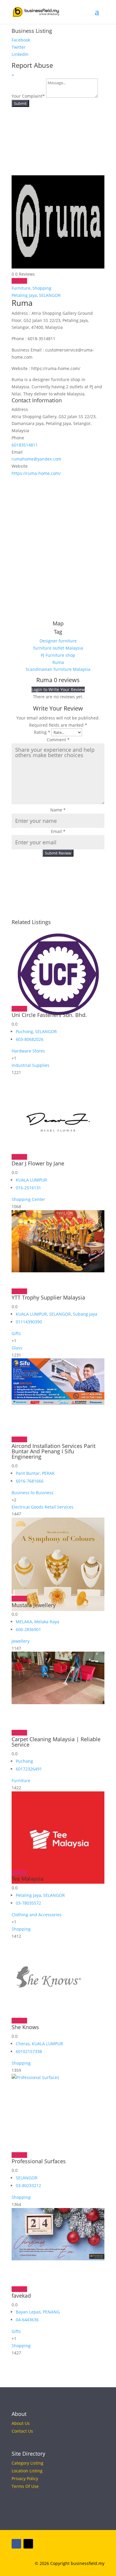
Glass (17, 1348)
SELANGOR (50, 295)
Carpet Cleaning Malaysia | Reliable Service (56, 1742)
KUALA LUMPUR (31, 1180)
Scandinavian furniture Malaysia (58, 669)
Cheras (23, 2044)
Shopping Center (28, 1199)
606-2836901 (28, 1629)
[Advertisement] (58, 544)
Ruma (58, 662)
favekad (21, 2296)
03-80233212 (28, 2185)
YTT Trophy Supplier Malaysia (48, 1297)
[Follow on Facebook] (16, 2544)
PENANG (51, 2312)
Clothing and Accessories (37, 1915)
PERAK (48, 1473)
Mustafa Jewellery (34, 1605)
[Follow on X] (28, 2544)
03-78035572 (28, 1903)
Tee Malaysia (28, 1879)
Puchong (24, 1031)
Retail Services (59, 1507)
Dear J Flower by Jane (38, 1163)
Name (58, 810)
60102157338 (29, 2051)
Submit (20, 103)
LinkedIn (20, 54)
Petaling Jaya (24, 295)
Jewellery (21, 1641)
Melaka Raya (47, 1622)
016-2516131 (28, 1188)
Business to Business (33, 1493)
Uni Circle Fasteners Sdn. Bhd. (49, 1015)
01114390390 (29, 1322)
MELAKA (24, 1622)
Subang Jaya (85, 1314)
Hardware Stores (28, 1051)
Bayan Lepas (28, 2312)
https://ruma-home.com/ (36, 473)
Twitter (19, 47)
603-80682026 (30, 1039)
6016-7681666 (30, 1481)
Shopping (42, 288)
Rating (42, 732)
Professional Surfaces (39, 2161)
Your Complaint (28, 96)
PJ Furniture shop (58, 655)
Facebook (21, 40)
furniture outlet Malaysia (58, 648)
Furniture (21, 288)
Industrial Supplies (30, 1065)
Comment (58, 740)
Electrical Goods (28, 1507)
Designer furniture (58, 641)
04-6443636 (27, 2320)
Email (58, 831)
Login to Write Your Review (58, 689)
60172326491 (29, 1769)
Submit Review (58, 853)
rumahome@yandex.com (36, 459)
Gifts (16, 1333)
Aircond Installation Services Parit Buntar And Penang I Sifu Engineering (54, 1451)
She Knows (25, 2027)
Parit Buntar (28, 1473)
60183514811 (25, 445)
